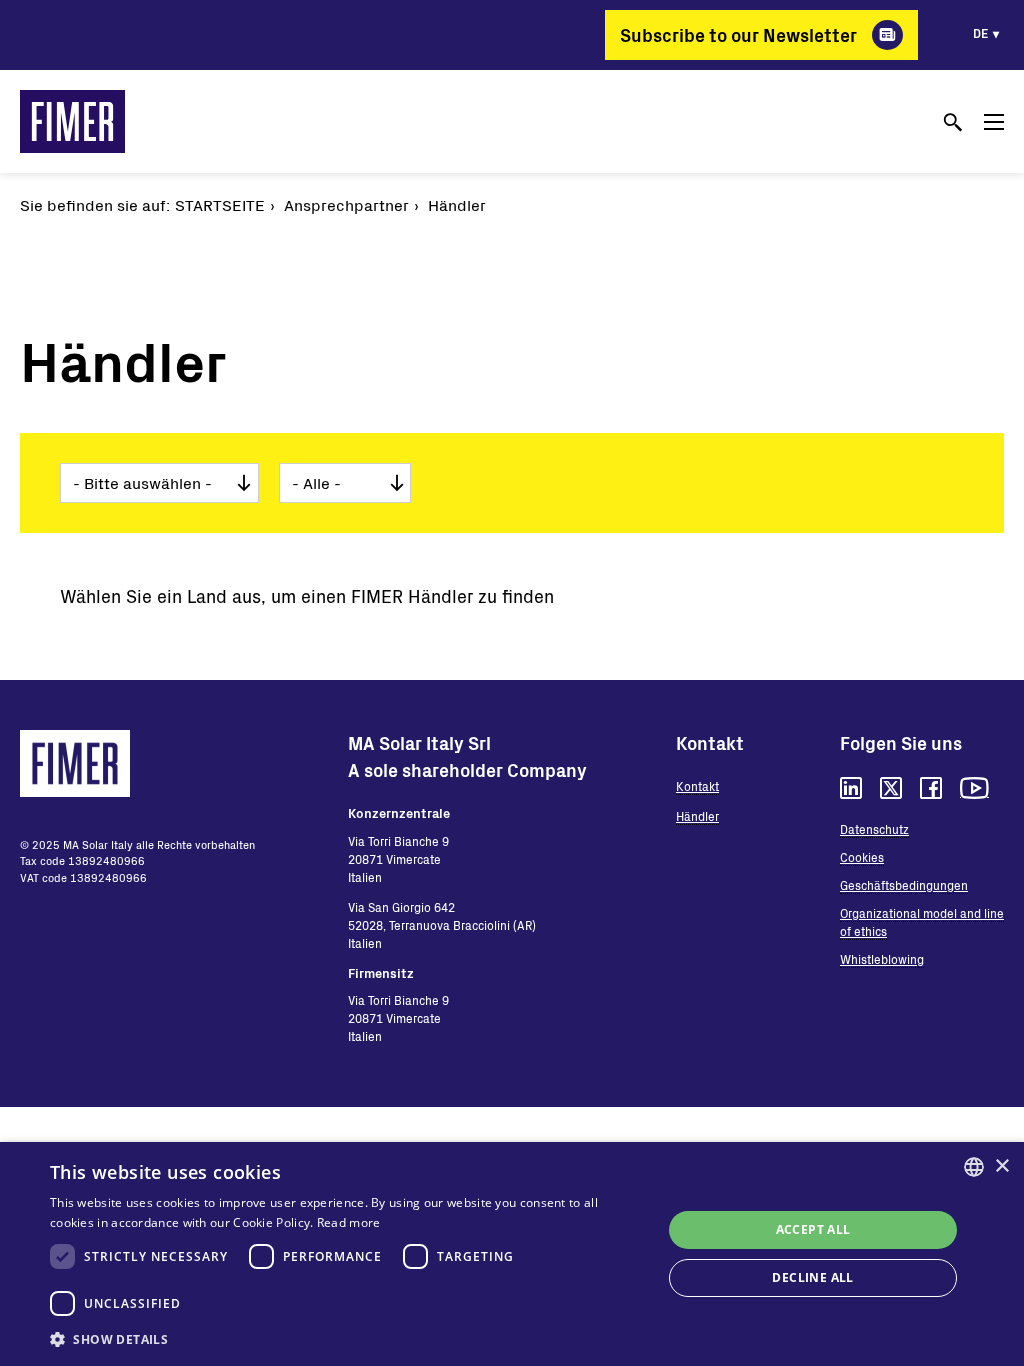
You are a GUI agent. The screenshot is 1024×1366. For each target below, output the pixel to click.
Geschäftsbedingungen (904, 885)
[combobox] (974, 1167)
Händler (697, 816)
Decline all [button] (812, 1277)
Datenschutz (874, 829)
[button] (347, 1339)
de (980, 33)
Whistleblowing (882, 959)
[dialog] (512, 1254)
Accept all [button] (813, 1229)
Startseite (220, 204)
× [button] (1001, 1166)
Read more (349, 1222)
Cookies (862, 857)
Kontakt (697, 786)
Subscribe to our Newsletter (738, 35)
